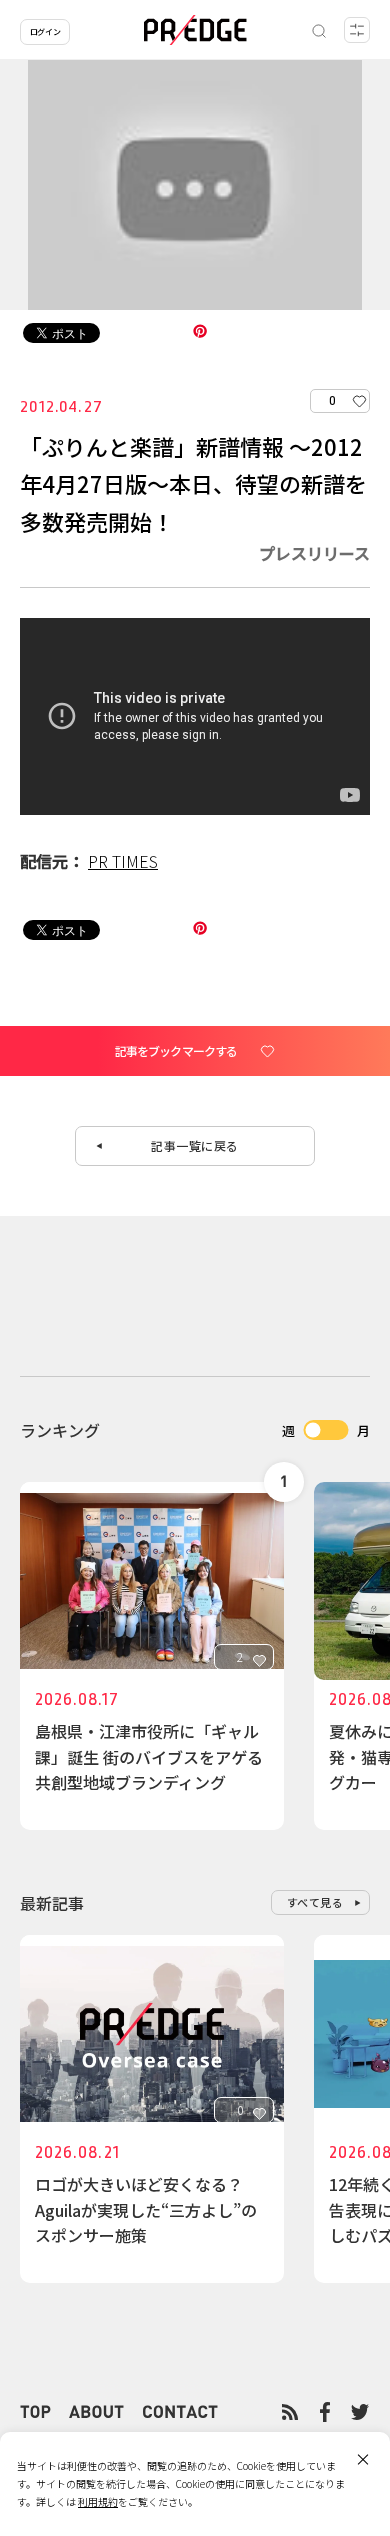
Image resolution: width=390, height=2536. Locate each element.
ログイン (45, 31)
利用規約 (98, 2501)
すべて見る (315, 1902)
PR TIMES (123, 861)
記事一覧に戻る (195, 1145)
